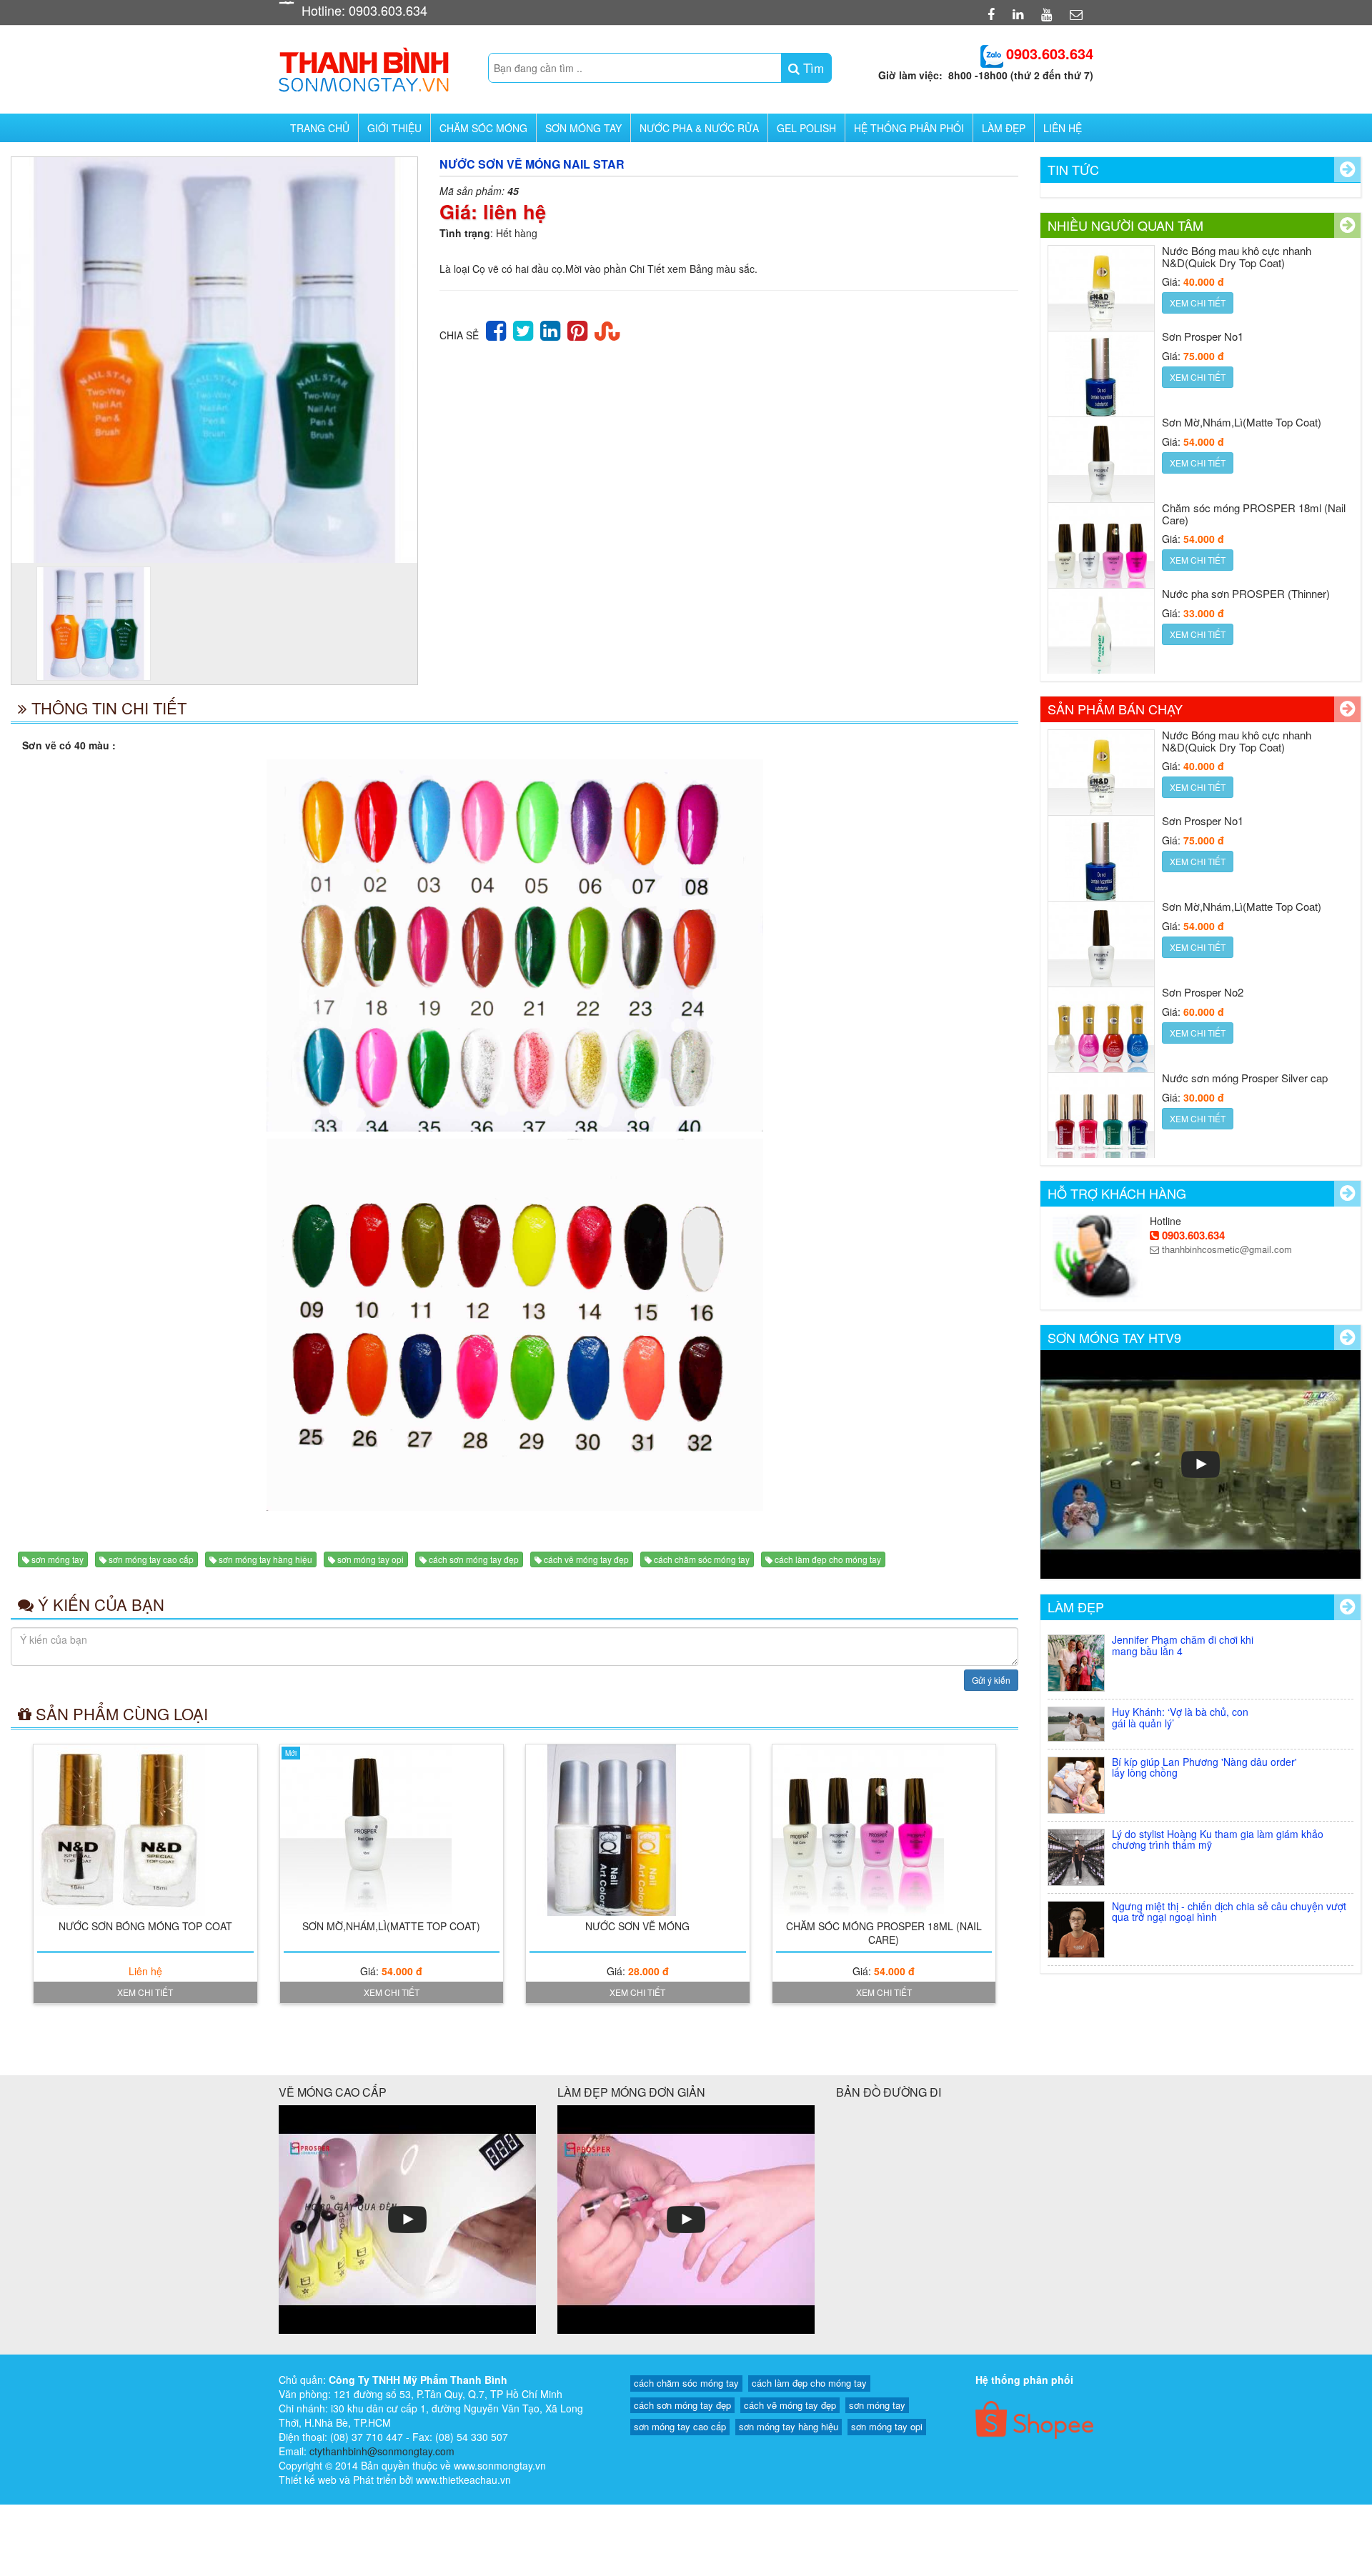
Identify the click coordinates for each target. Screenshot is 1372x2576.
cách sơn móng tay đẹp (474, 1559)
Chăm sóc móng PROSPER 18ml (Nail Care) (884, 1933)
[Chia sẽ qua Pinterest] (577, 329)
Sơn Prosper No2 (1203, 992)
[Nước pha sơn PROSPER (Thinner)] (1101, 641)
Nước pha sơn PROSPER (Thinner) (1246, 593)
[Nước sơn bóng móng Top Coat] (145, 1830)
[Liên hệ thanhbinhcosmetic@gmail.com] (1078, 14)
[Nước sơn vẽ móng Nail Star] (214, 360)
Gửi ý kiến (991, 1680)
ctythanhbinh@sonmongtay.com (382, 2451)
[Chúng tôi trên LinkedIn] (1020, 14)
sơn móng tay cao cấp (151, 1559)
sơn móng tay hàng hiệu (265, 1559)
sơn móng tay (58, 1559)
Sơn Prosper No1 (1203, 336)
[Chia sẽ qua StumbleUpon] (607, 329)
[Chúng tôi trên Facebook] (993, 14)
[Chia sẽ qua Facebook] (496, 329)
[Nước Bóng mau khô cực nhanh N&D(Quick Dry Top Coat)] (1101, 299)
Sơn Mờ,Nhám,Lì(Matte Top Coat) (391, 1926)
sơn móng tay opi (371, 1559)
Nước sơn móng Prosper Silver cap (1245, 1078)
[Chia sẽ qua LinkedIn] (550, 329)
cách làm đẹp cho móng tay (828, 1559)
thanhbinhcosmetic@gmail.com (1226, 1249)
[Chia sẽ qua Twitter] (523, 329)
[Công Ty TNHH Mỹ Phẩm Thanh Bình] (364, 65)
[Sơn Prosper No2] (1101, 1040)
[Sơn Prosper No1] (1101, 384)
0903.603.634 (1192, 1235)
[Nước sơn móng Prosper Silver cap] (1101, 1126)
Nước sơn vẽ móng (637, 1926)
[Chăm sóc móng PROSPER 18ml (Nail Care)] (884, 1830)
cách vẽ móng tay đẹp (586, 1559)
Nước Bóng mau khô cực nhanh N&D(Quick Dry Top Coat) (1237, 256)
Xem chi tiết (145, 1992)
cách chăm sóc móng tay (702, 1559)
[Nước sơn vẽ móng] (638, 1830)
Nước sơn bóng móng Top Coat (145, 1926)
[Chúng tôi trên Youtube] (1048, 14)
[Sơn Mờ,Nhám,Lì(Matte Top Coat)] (392, 1830)
